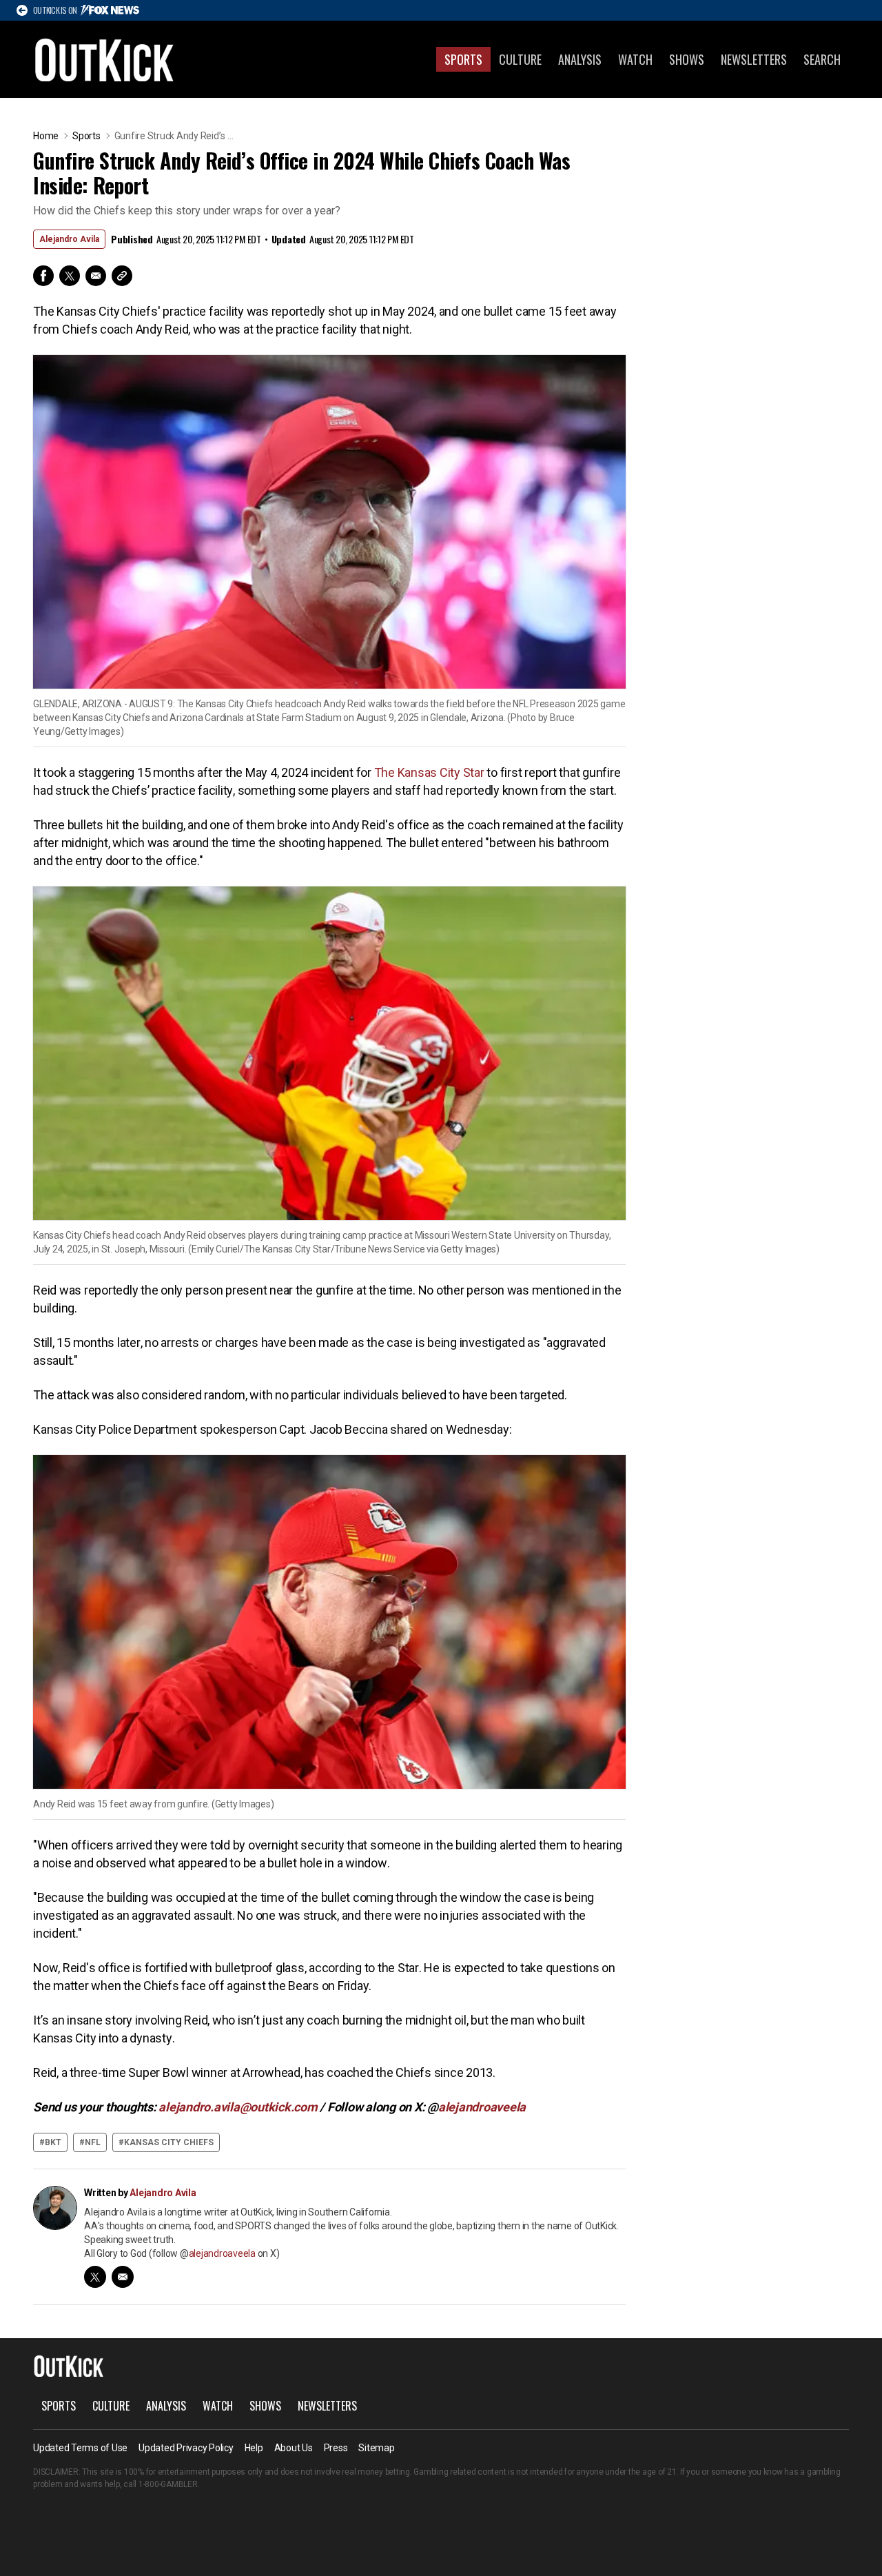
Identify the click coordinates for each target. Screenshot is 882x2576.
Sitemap (376, 2448)
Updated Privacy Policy (186, 2448)
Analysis (580, 59)
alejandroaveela (222, 2253)
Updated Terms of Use (80, 2448)
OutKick (105, 59)
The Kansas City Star (429, 772)
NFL (93, 2142)
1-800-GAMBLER (168, 2484)
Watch (635, 59)
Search (822, 59)
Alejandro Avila (69, 239)
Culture (520, 59)
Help (254, 2448)
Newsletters (754, 59)
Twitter (70, 276)
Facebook (43, 276)
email (123, 2277)
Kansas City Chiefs (169, 2142)
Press (336, 2448)
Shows (687, 59)
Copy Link (122, 276)
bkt (53, 2142)
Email (96, 276)
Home (46, 136)
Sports (463, 59)
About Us (294, 2448)
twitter (95, 2277)
